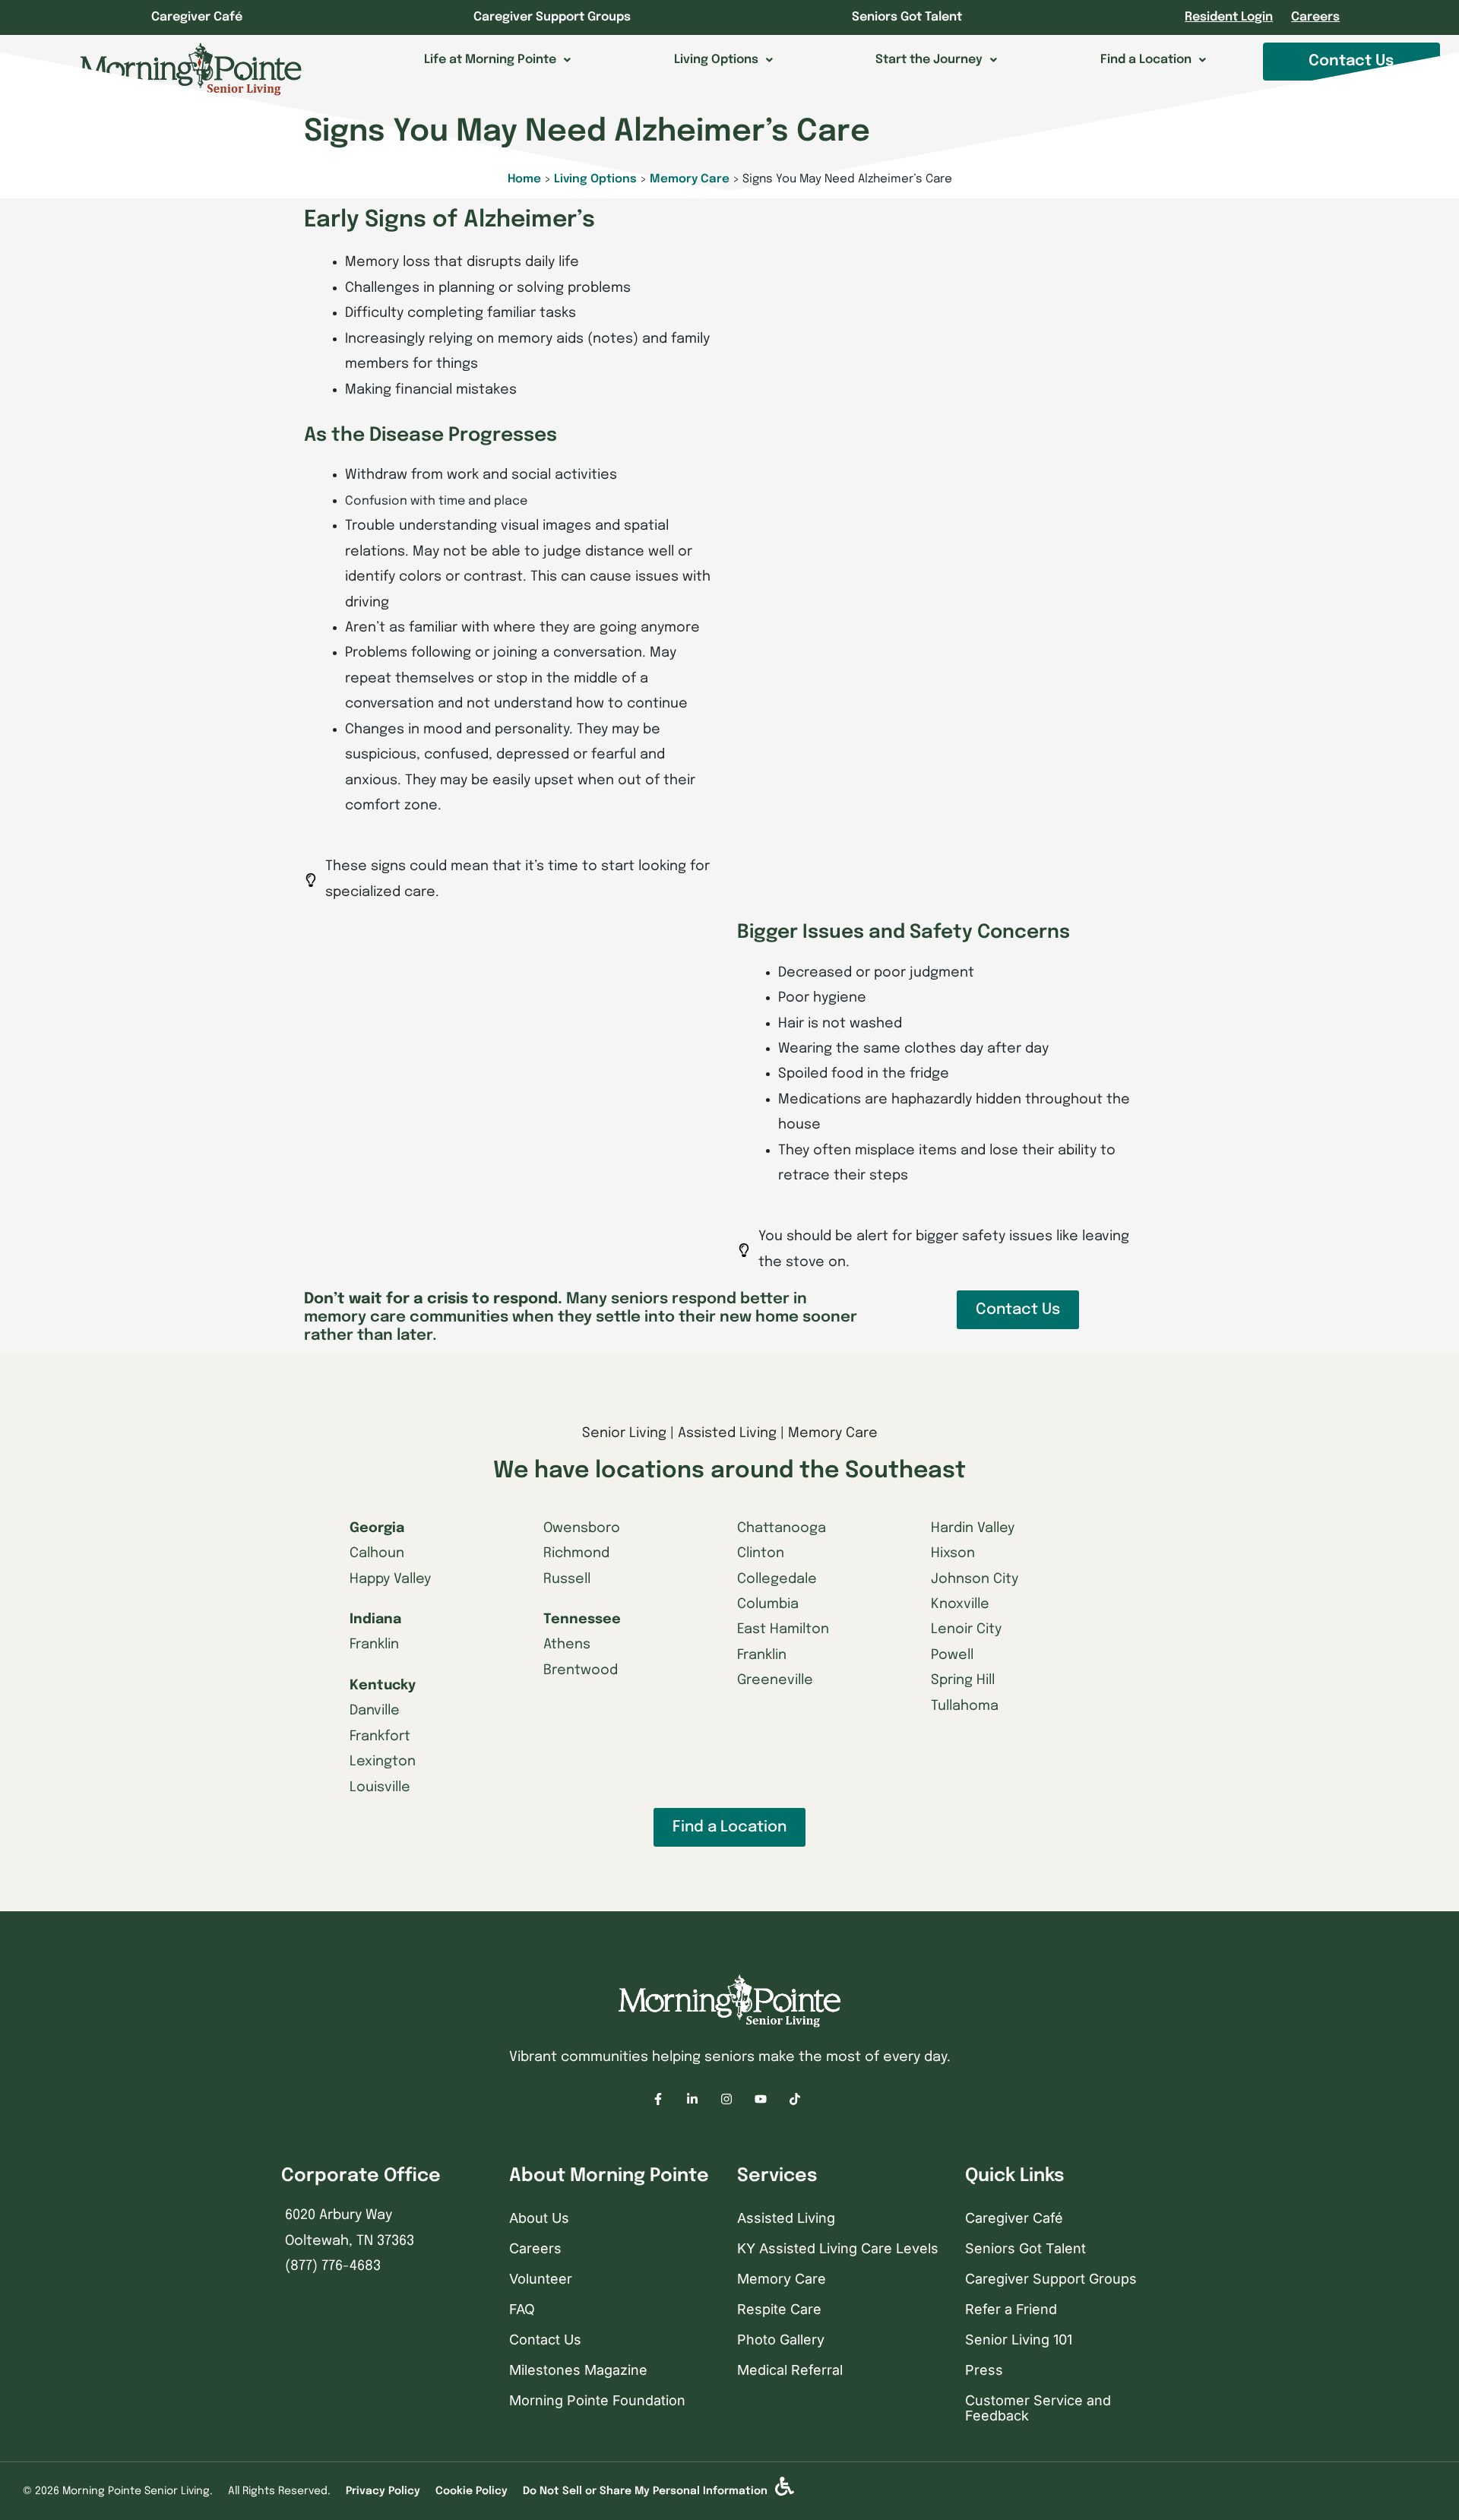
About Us (539, 2218)
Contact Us (545, 2340)
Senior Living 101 (1019, 2340)
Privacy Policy (383, 2491)
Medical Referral (790, 2370)
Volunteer (541, 2279)
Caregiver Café (197, 17)
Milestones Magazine (578, 2370)
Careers (1315, 17)
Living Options (595, 179)
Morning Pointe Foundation (597, 2400)
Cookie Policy (472, 2491)
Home (524, 179)
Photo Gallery (781, 2340)
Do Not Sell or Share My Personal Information (645, 2491)
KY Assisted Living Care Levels (838, 2248)
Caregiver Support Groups (552, 17)
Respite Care (779, 2309)
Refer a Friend (1011, 2309)
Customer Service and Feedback (1038, 2408)
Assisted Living (786, 2218)
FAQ (522, 2309)
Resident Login (1229, 17)
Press (984, 2370)
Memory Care (690, 179)
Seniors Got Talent (907, 17)
